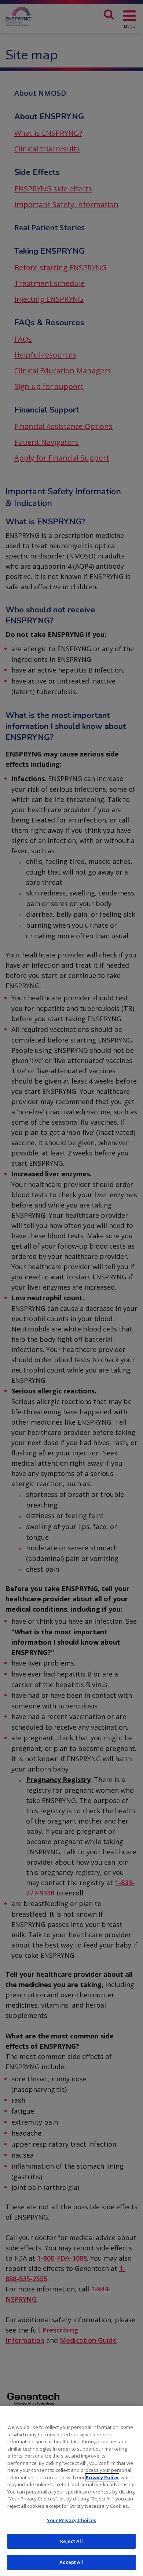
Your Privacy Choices (72, 2520)
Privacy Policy (102, 2477)
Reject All (71, 2541)
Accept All (71, 2562)
